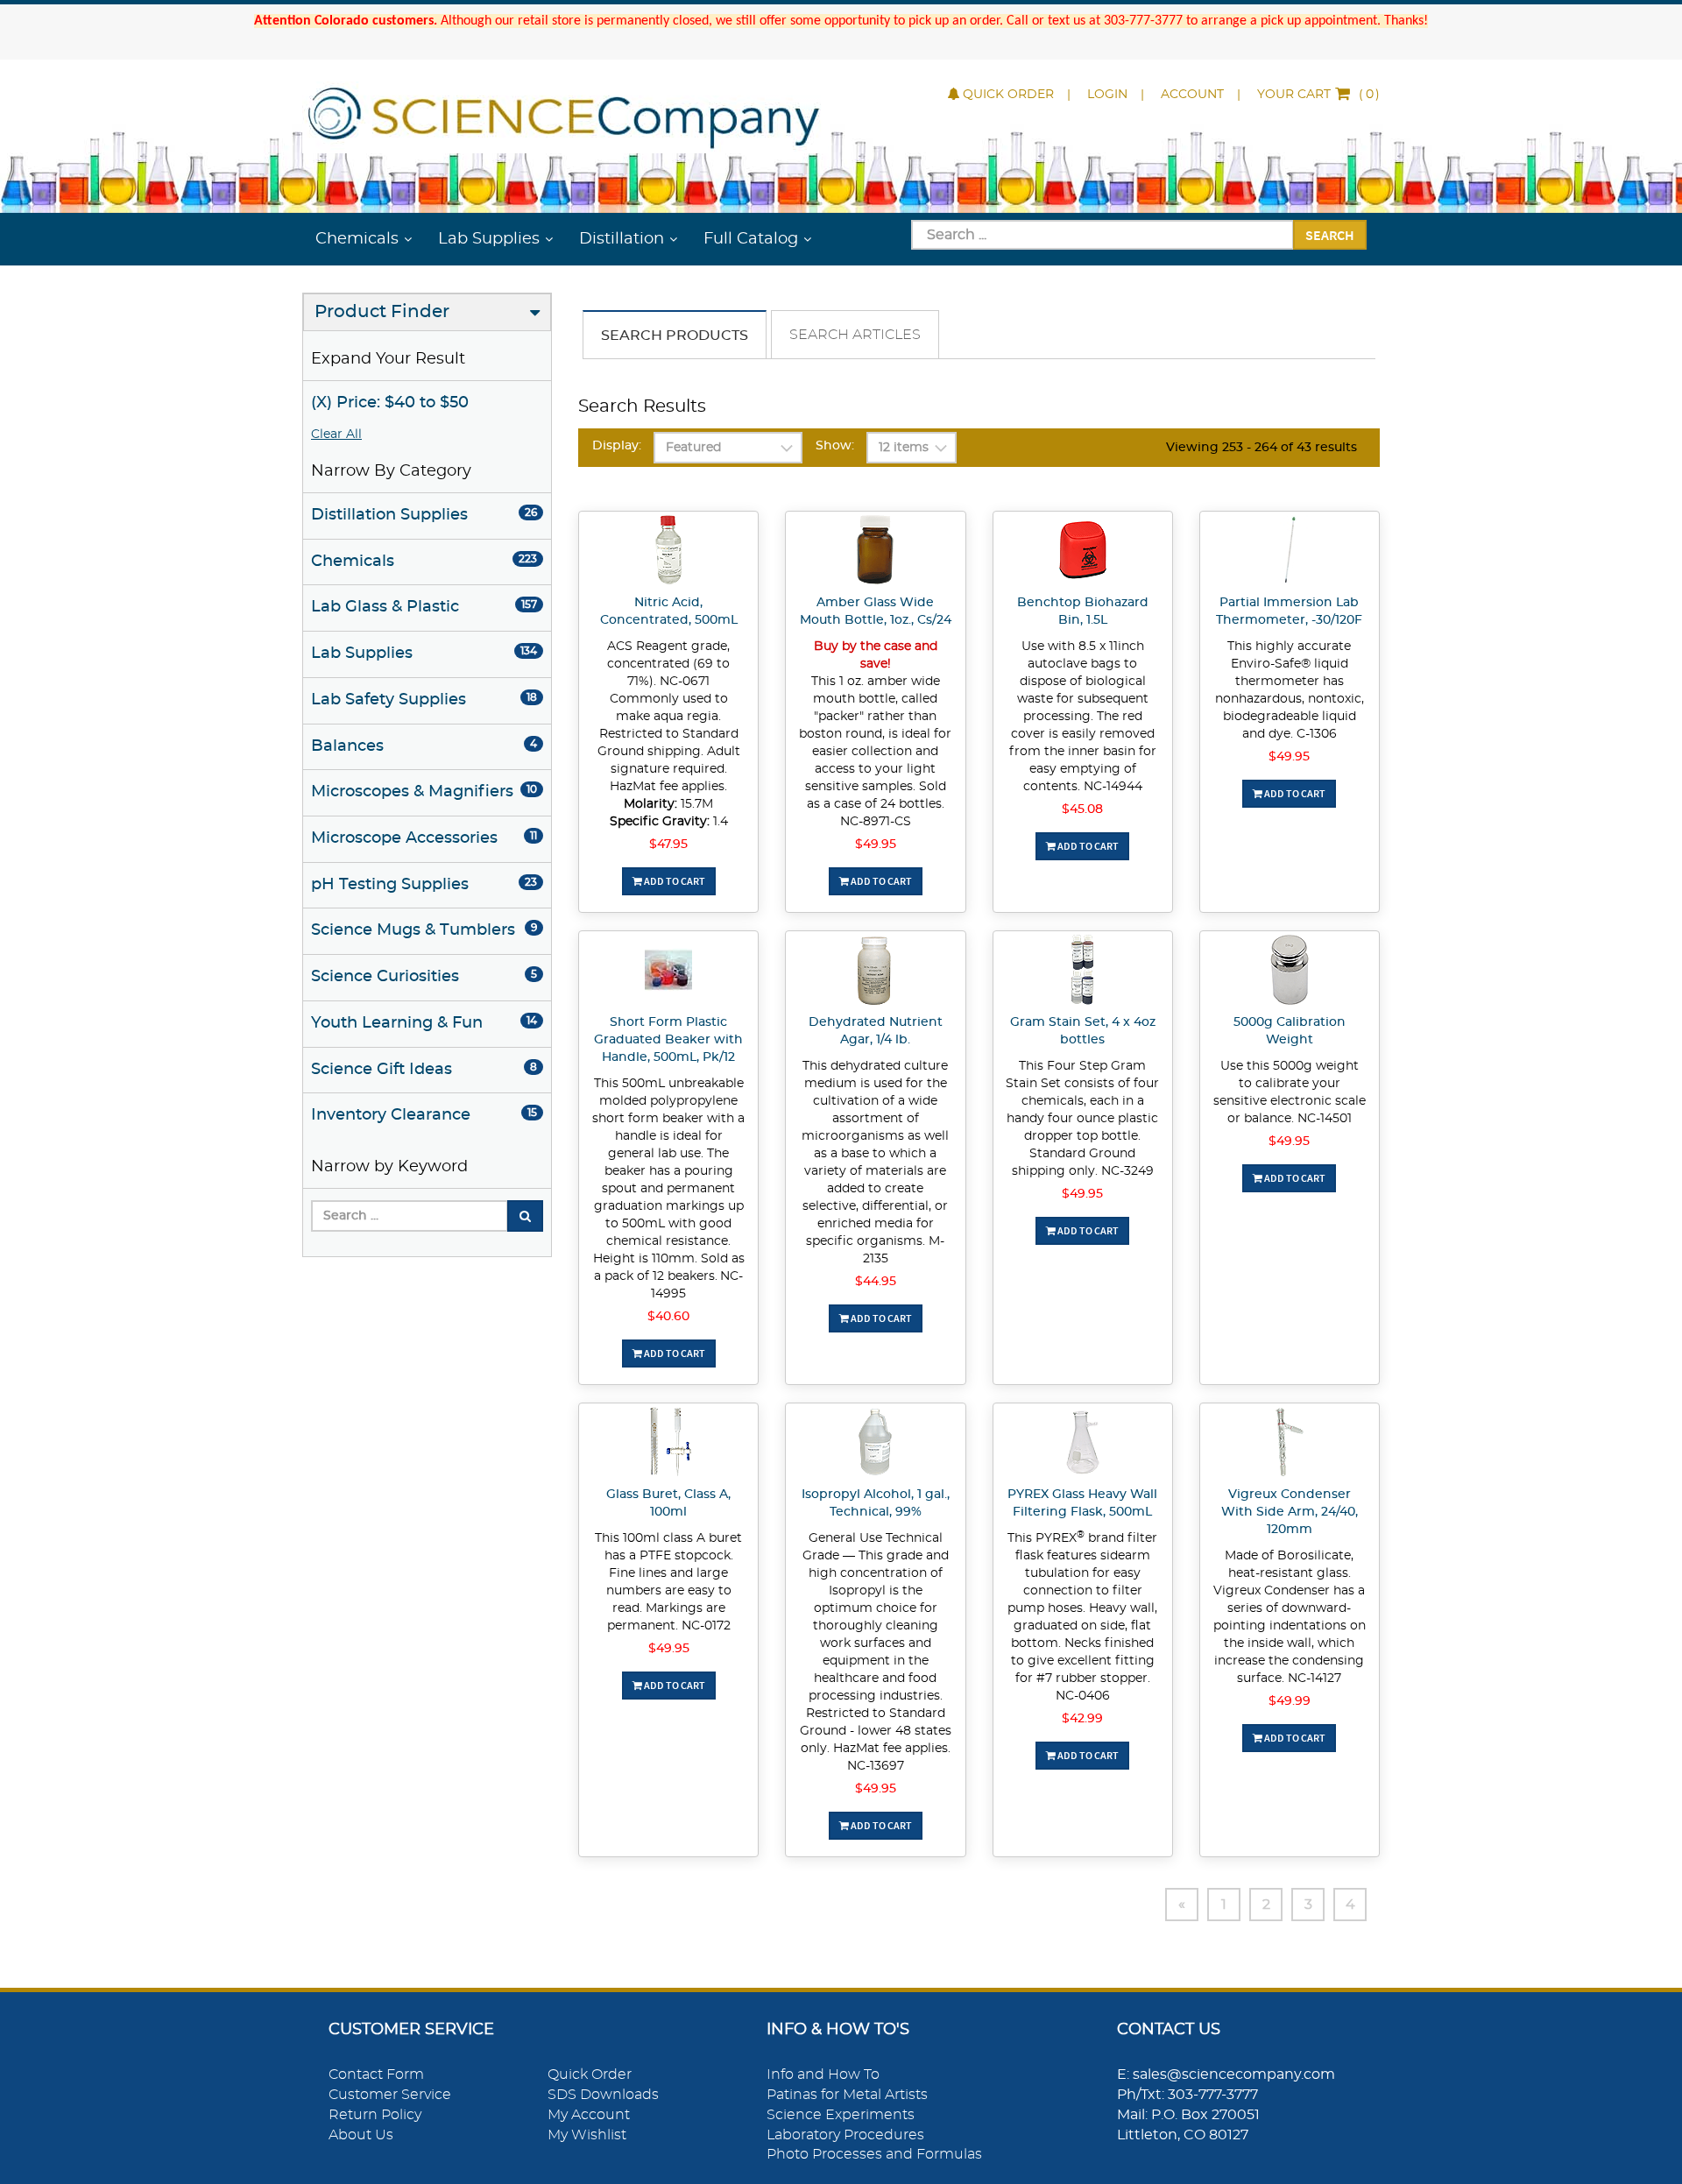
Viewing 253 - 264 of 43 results (1261, 448)
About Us (361, 2135)
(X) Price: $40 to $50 (390, 403)
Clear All (336, 435)
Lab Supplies (489, 239)
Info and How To (823, 2074)
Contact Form (376, 2074)
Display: (617, 446)
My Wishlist (587, 2135)
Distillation (622, 239)
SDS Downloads (603, 2095)
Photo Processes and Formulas (874, 2154)
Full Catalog (751, 239)
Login (1107, 95)
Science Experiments (841, 2115)
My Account (589, 2115)
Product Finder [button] (382, 312)
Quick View (669, 553)
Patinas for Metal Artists (847, 2095)
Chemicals (357, 239)
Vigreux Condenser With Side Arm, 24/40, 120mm (1290, 1512)
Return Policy (375, 2115)
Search (1330, 235)
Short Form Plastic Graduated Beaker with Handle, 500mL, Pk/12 (668, 1040)
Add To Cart (674, 881)
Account (1192, 95)
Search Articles (855, 335)
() (1318, 95)
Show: (835, 446)
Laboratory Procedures (845, 2135)
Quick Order (1008, 95)
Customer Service (390, 2095)
